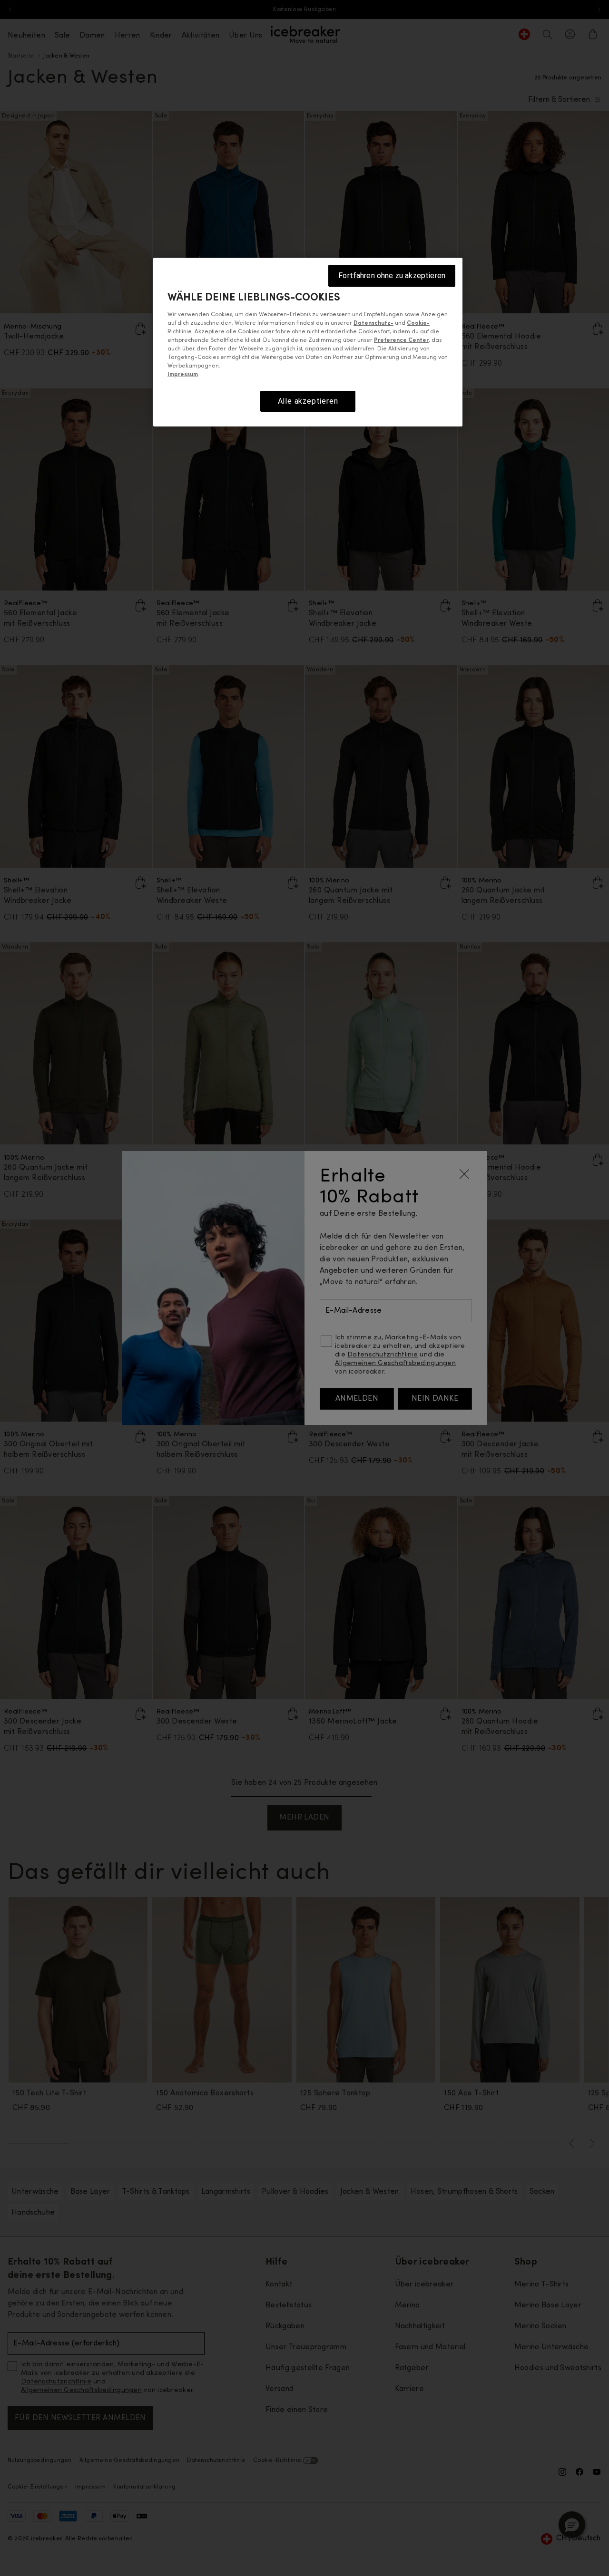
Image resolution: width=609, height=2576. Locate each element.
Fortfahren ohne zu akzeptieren (392, 276)
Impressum (183, 375)
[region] (308, 342)
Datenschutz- (373, 323)
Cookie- (418, 323)
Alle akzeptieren (308, 401)
